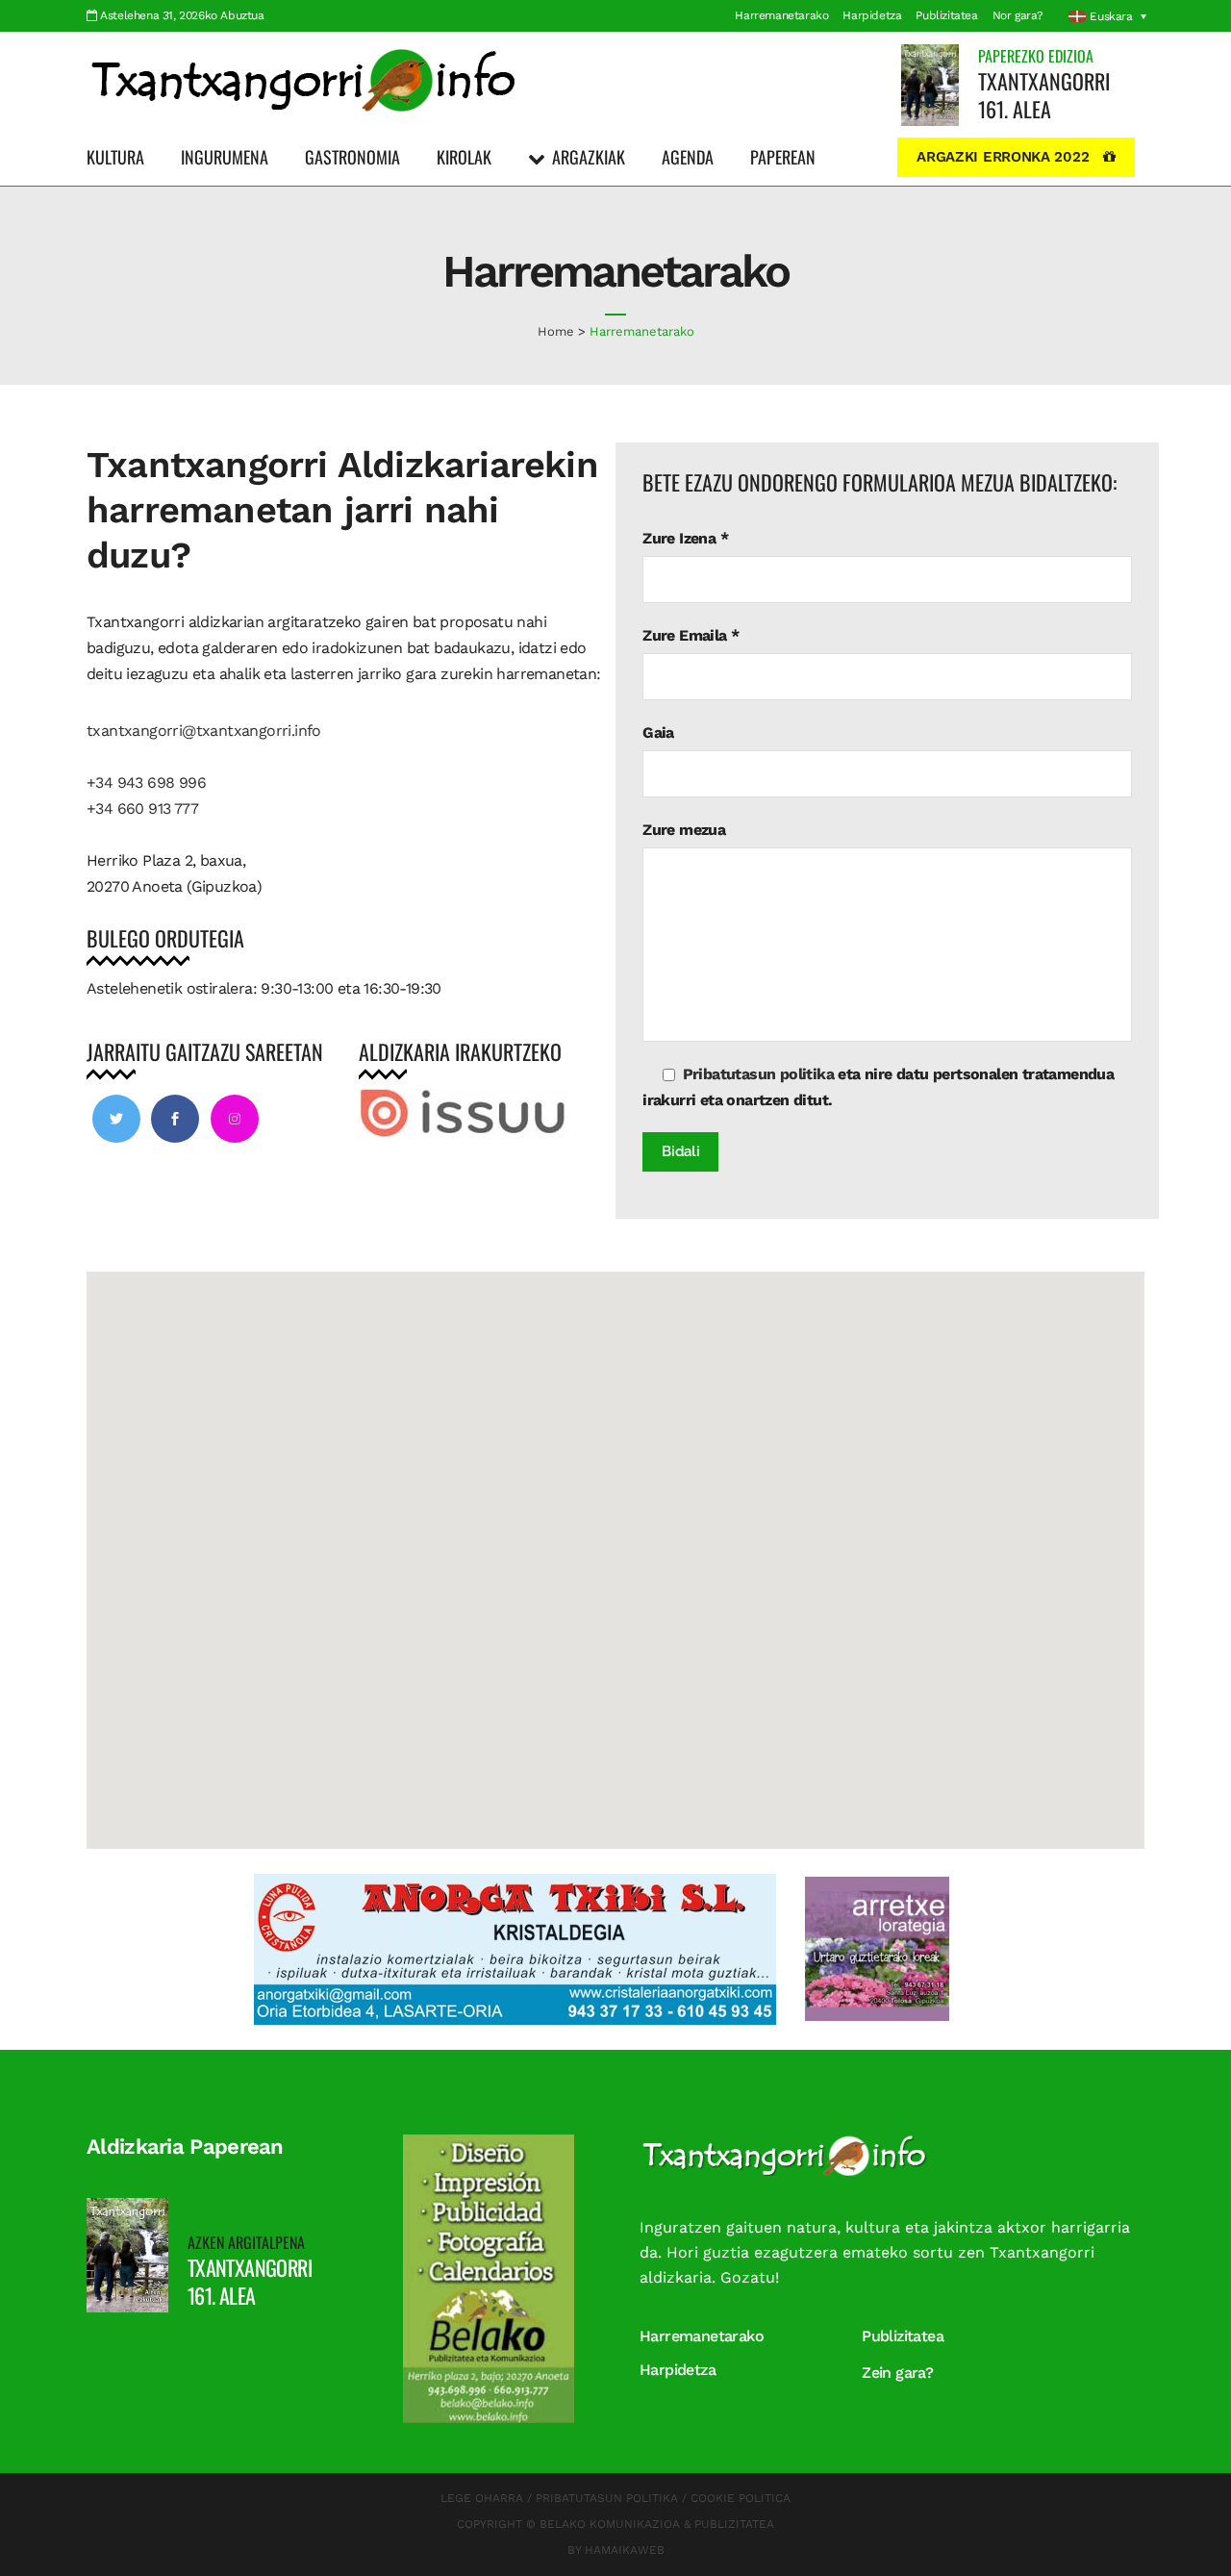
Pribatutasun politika (756, 1074)
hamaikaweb (625, 2550)
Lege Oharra (482, 2498)
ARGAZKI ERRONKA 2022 (1003, 157)
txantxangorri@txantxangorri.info (204, 731)
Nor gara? (1018, 15)
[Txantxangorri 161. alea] (930, 84)
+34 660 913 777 (142, 808)
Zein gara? (897, 2373)
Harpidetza (872, 15)
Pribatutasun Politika (607, 2498)
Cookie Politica (741, 2498)
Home (556, 331)
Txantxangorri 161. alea (1044, 95)
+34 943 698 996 (146, 783)
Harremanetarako (781, 15)
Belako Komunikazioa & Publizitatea (657, 2524)
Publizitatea (946, 15)
